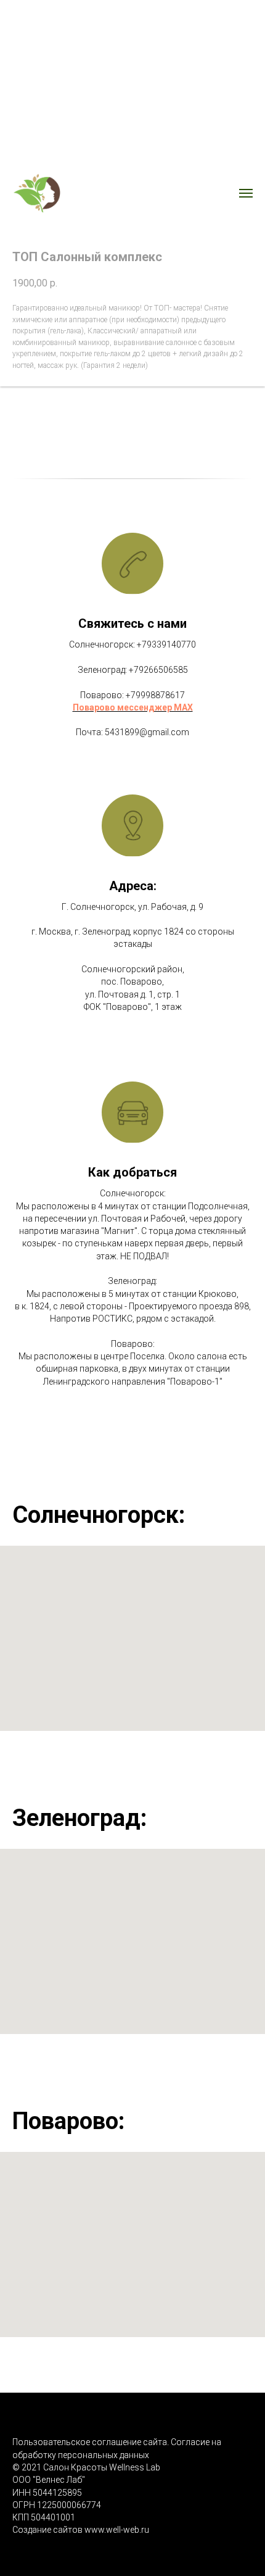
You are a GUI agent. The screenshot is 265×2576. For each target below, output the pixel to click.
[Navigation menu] (246, 193)
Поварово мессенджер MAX (133, 707)
